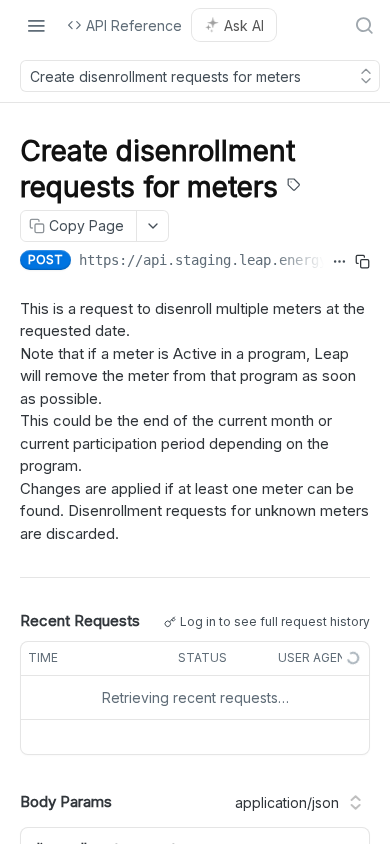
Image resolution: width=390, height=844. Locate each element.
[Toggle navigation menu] (36, 25)
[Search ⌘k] (364, 25)
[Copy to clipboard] (362, 262)
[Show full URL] (339, 262)
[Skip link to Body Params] (6, 803)
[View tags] (294, 187)
